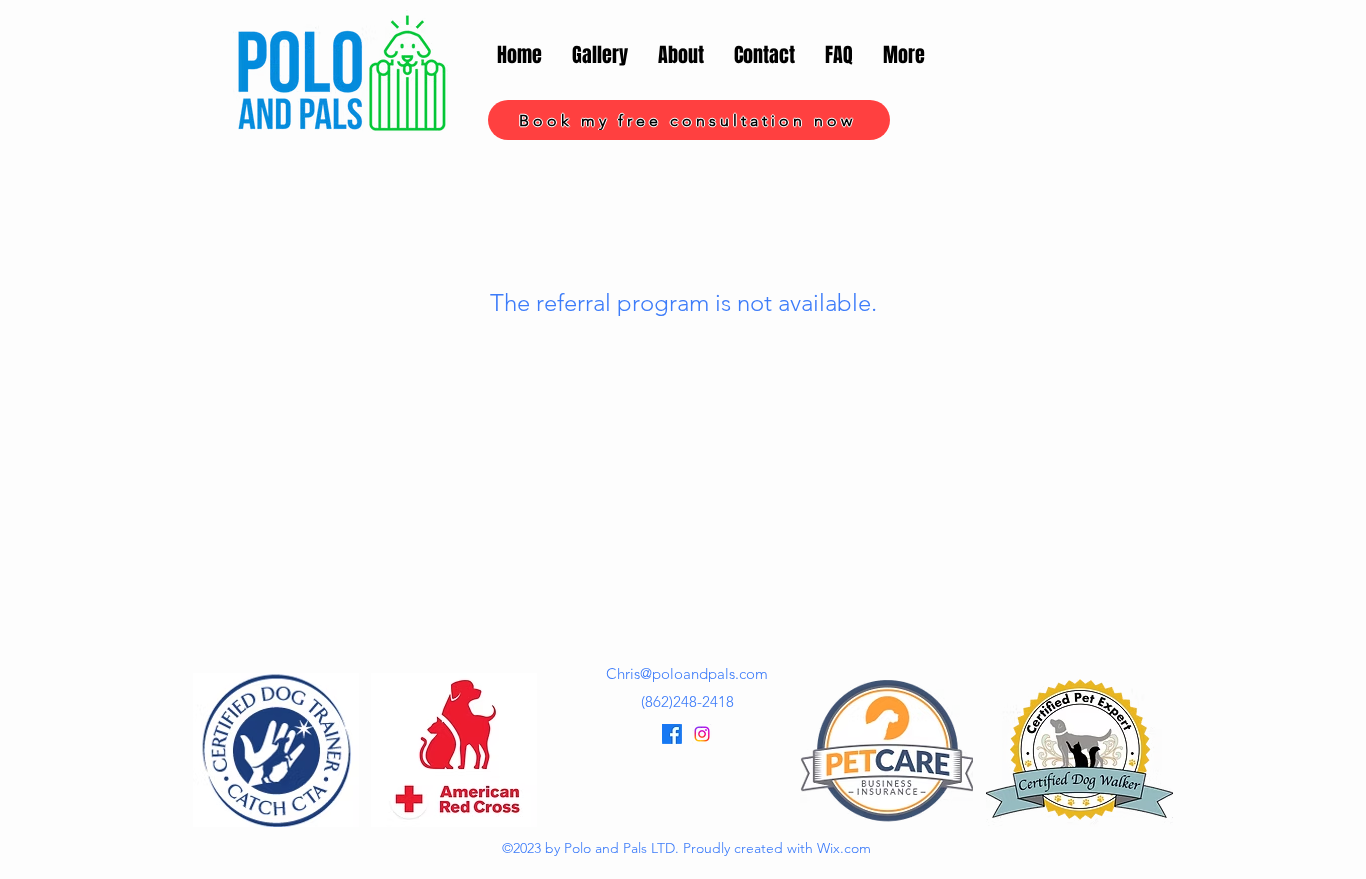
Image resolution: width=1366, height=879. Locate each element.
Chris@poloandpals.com (687, 673)
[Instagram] (702, 734)
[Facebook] (672, 734)
